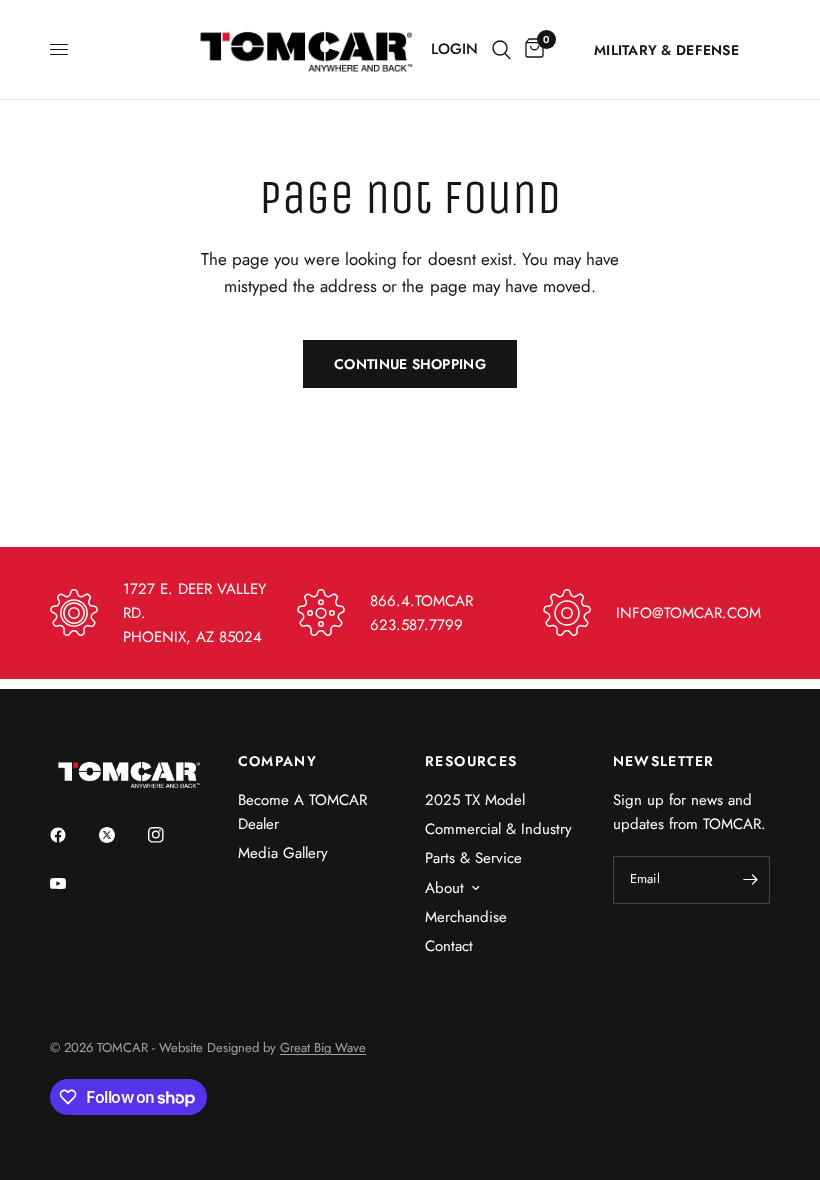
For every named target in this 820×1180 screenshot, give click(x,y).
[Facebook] (72, 835)
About (444, 888)
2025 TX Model (475, 800)
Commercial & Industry (498, 829)
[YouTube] (72, 884)
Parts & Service (473, 858)
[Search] (501, 49)
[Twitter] (121, 835)
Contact (449, 946)
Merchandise (466, 917)
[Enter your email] (750, 880)
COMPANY (278, 761)
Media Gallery (283, 853)
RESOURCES (471, 761)
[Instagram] (170, 835)
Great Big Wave (323, 1047)
